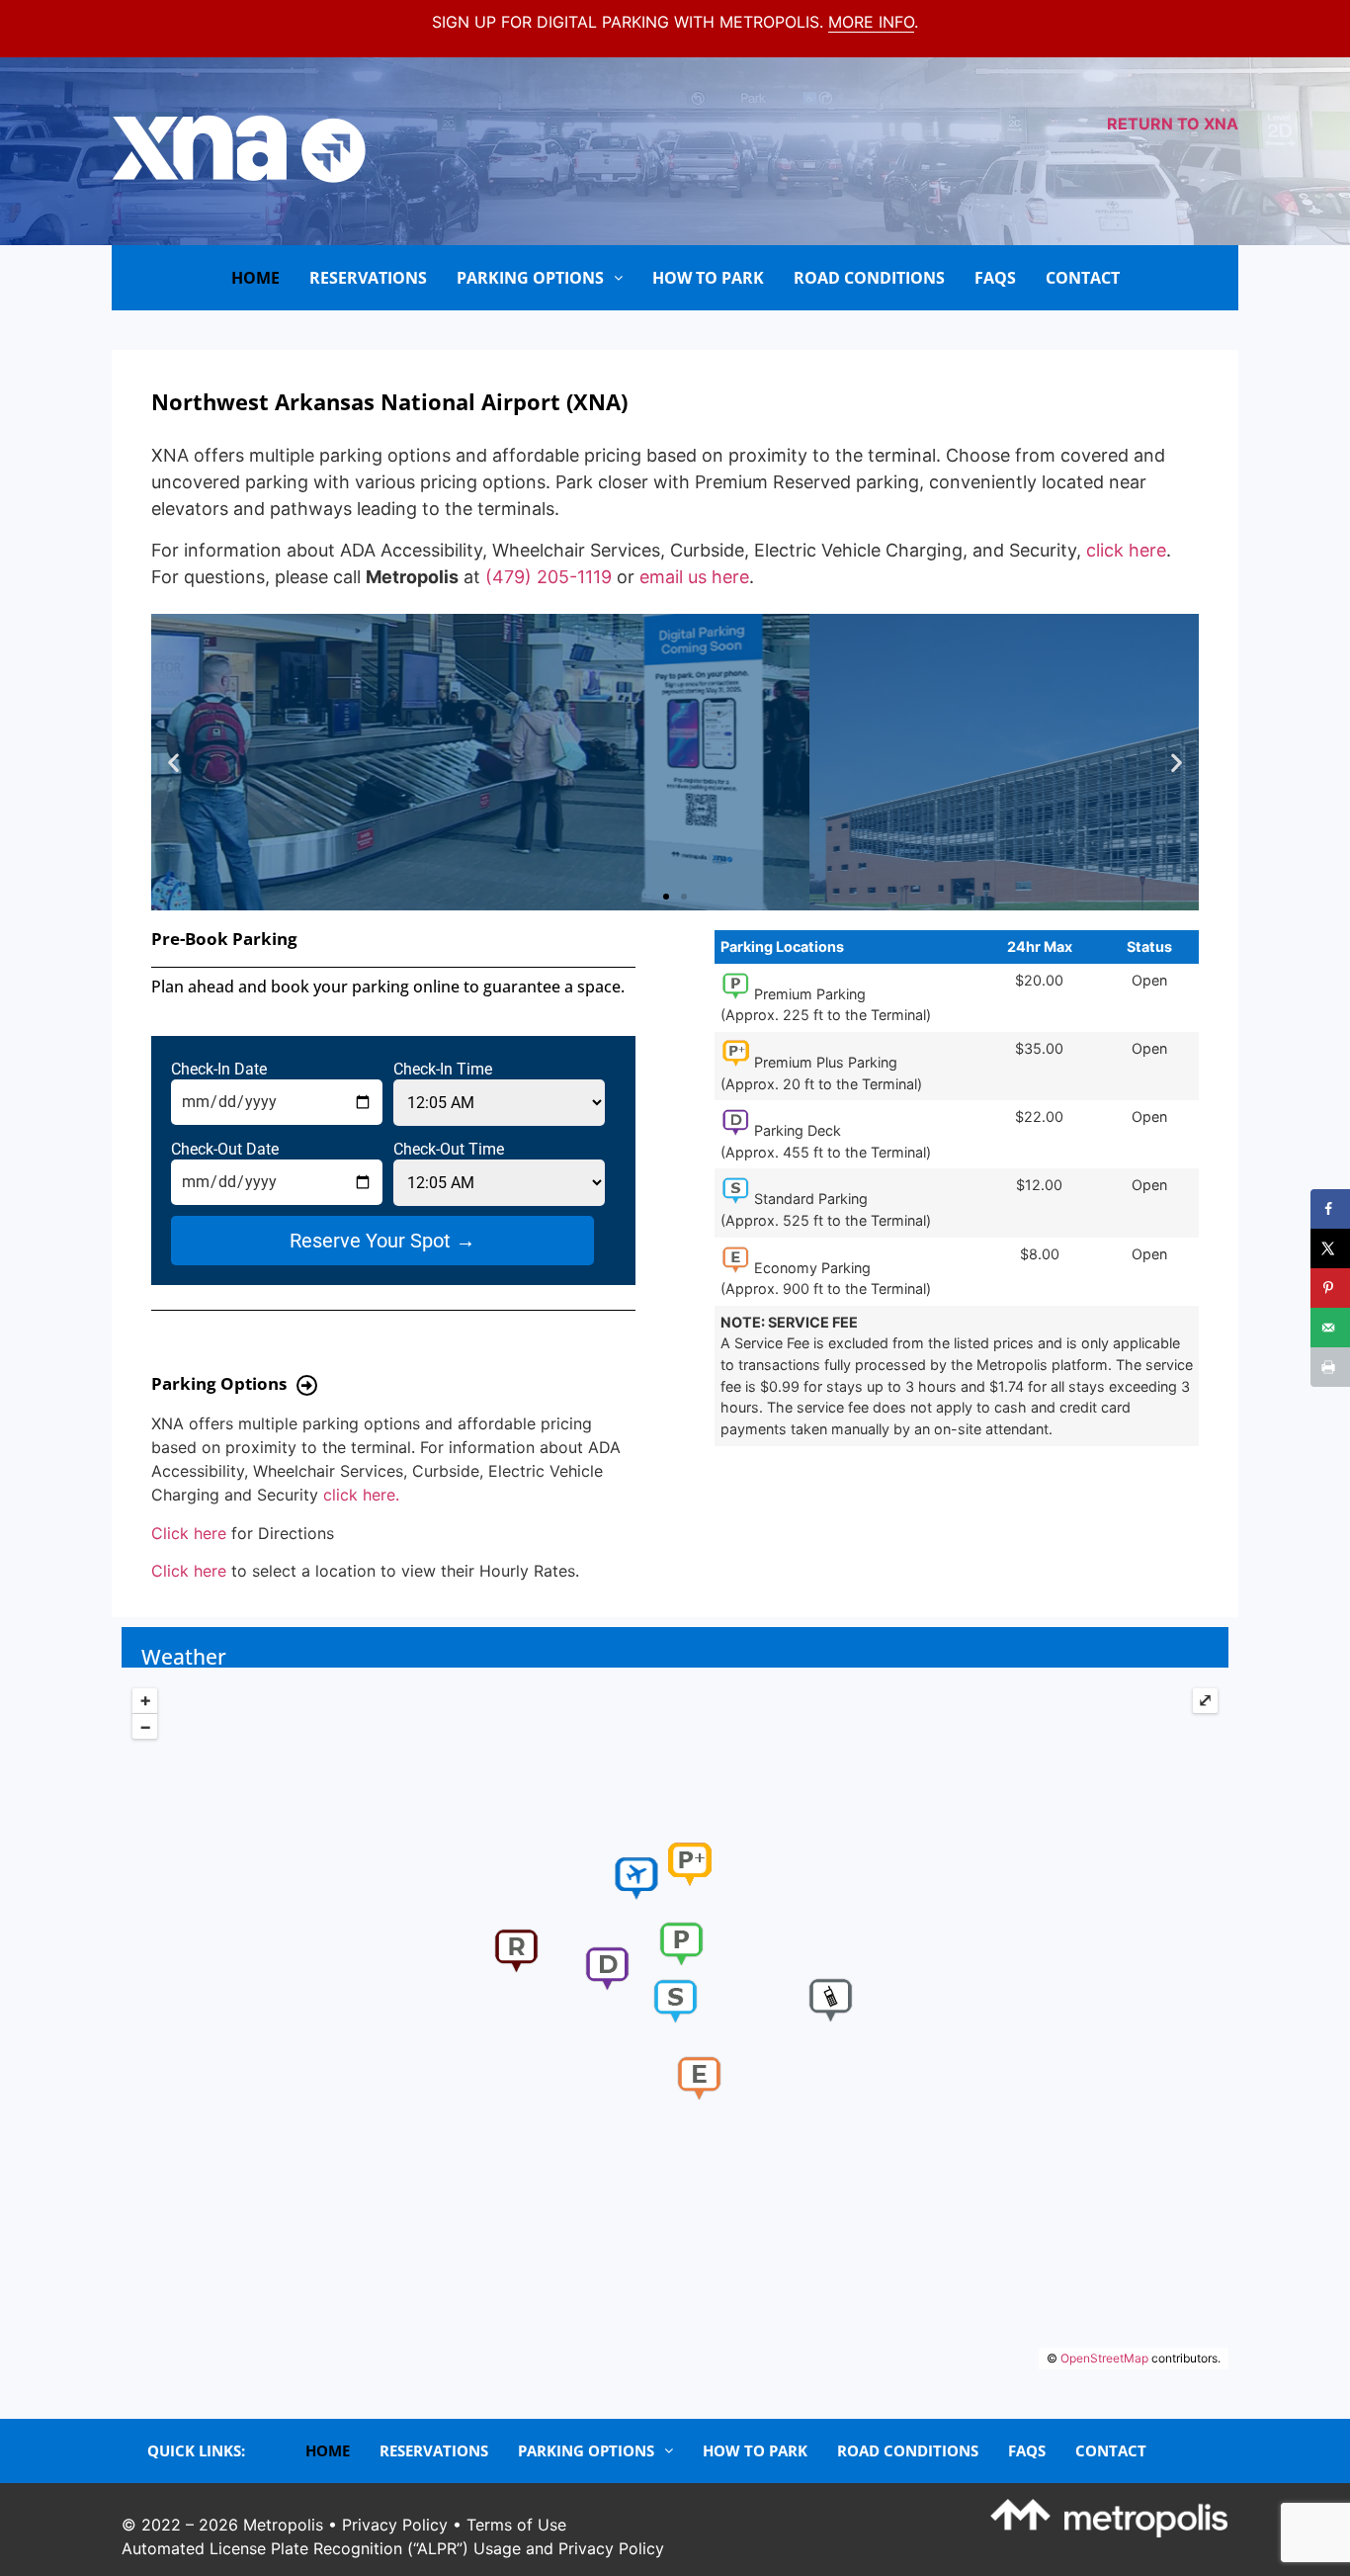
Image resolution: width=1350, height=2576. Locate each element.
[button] (173, 763)
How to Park (708, 278)
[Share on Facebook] (1330, 1209)
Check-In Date (219, 1070)
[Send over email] (1330, 1328)
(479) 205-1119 (548, 577)
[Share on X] (1330, 1248)
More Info (871, 22)
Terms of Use (516, 2525)
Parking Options (530, 278)
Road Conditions (869, 278)
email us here (694, 577)
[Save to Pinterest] (1330, 1288)
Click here (189, 1533)
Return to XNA (1173, 124)
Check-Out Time (449, 1150)
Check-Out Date (225, 1150)
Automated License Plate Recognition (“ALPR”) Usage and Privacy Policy (393, 2548)
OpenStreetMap (1104, 2358)
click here (1126, 550)
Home (255, 278)
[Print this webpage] (1330, 1367)
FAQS (995, 278)
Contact (1083, 278)
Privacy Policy (395, 2525)
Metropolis (283, 2525)
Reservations (368, 278)
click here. (361, 1495)
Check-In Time (443, 1070)
